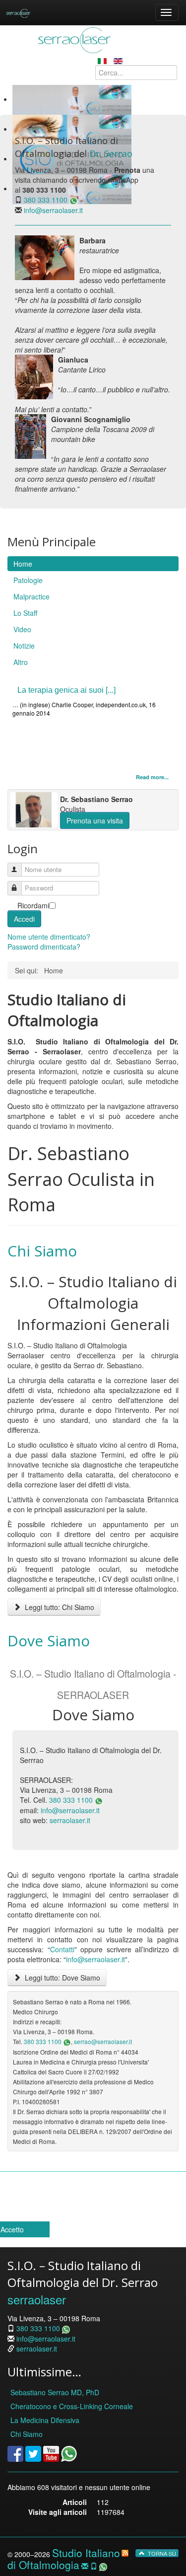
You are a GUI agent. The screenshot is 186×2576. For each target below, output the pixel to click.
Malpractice (31, 596)
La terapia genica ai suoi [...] (66, 690)
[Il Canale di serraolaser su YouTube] (51, 2453)
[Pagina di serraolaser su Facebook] (15, 2453)
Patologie (28, 580)
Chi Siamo (42, 1251)
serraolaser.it (70, 1820)
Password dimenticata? (44, 947)
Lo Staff (25, 613)
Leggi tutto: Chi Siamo (59, 1607)
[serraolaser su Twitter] (33, 2453)
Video (22, 629)
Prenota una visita (95, 820)
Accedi (24, 919)
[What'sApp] (69, 2453)
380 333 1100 (46, 200)
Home (23, 564)
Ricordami (33, 905)
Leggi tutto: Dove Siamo (62, 1978)
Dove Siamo (49, 1641)
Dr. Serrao (111, 153)
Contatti (62, 1949)
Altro (21, 662)
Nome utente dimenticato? (49, 937)
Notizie (24, 646)
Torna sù (161, 2553)
